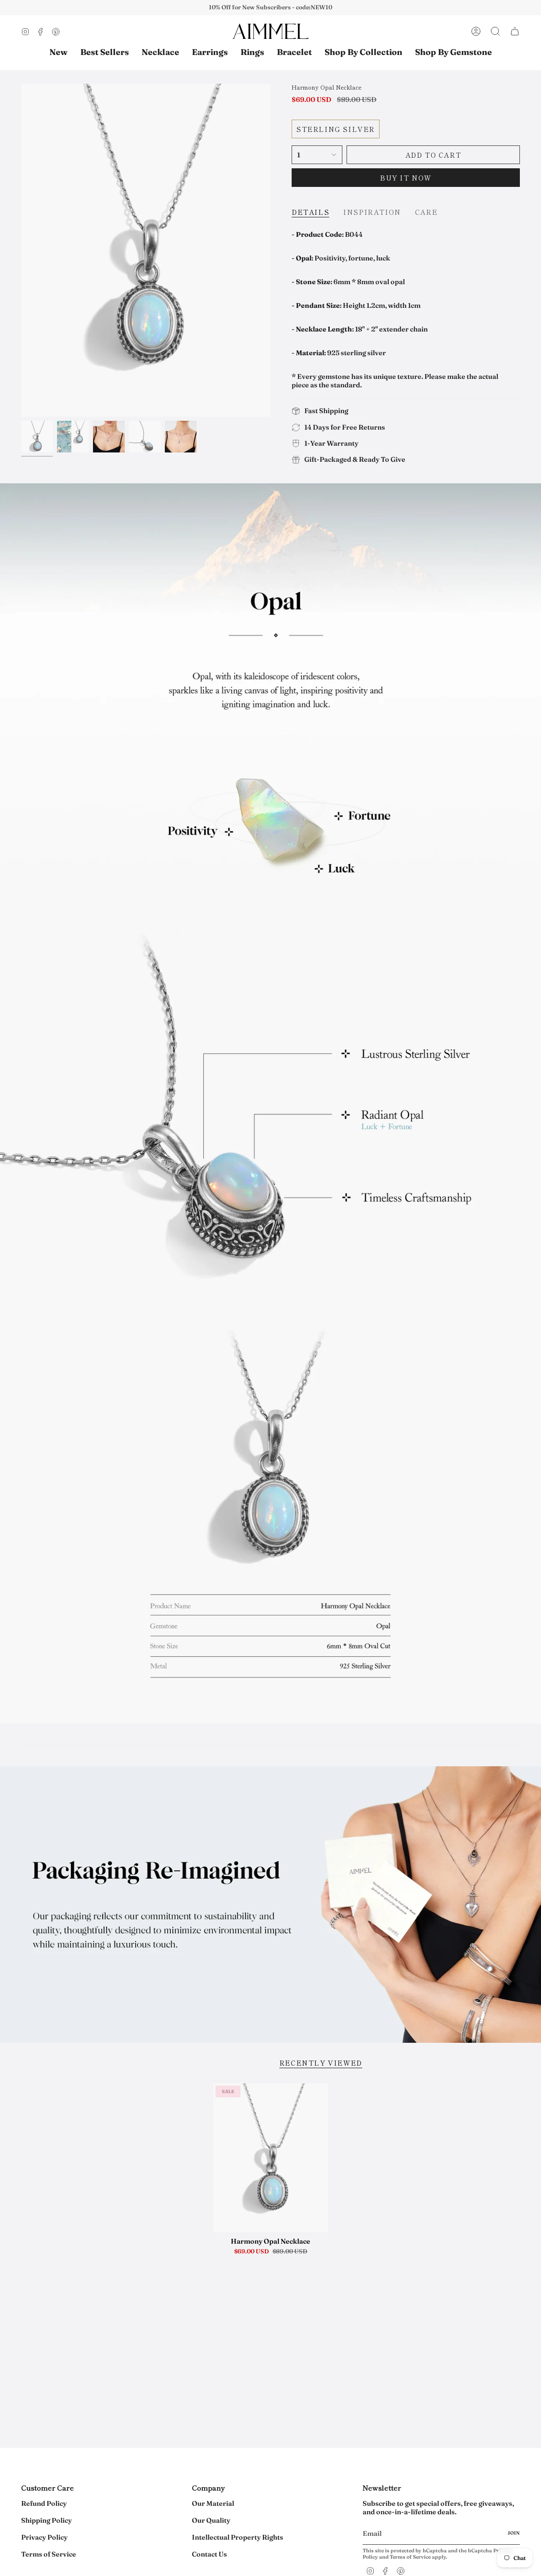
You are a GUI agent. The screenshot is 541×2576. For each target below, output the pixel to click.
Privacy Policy (44, 2537)
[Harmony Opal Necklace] (271, 2158)
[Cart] (515, 31)
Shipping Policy (46, 2520)
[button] (363, 52)
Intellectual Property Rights (238, 2537)
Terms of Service (49, 2554)
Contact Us (209, 2554)
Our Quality (211, 2520)
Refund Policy (44, 2503)
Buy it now (406, 178)
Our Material (213, 2503)
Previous (21, 250)
